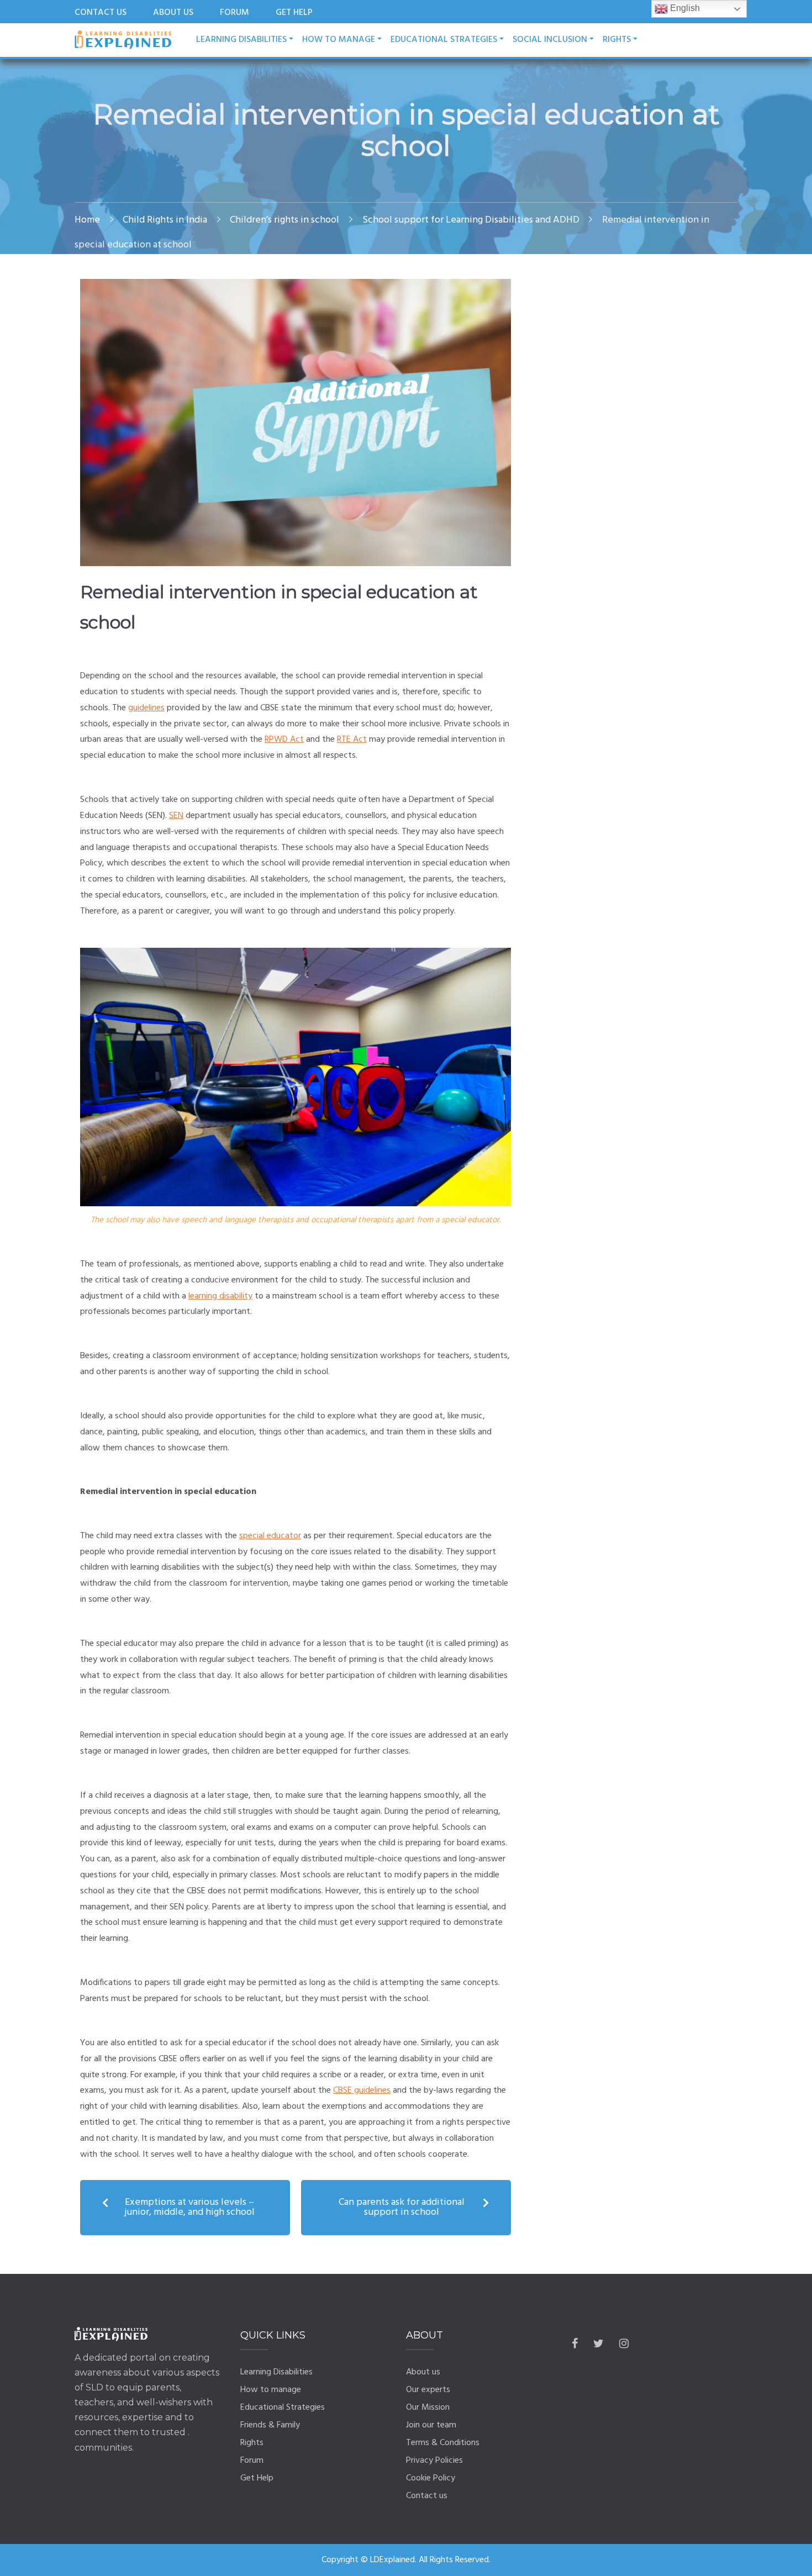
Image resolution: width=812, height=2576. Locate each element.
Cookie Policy (431, 2478)
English (684, 8)
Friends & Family (270, 2425)
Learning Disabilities (241, 40)
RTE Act (352, 740)
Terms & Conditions (443, 2443)
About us (423, 2372)
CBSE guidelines (362, 2091)
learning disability (220, 1296)
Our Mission (428, 2408)
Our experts (428, 2390)
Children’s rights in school (284, 220)
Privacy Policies (434, 2461)
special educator (270, 1536)
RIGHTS (617, 40)
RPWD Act (284, 740)
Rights (252, 2443)
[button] (185, 2208)
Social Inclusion (550, 40)
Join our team (431, 2425)
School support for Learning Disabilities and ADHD (471, 220)
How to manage (339, 40)
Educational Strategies (444, 40)
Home (87, 220)
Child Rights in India (165, 220)
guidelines (146, 708)
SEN (176, 816)
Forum (252, 2461)
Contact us (427, 2496)
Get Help (257, 2478)
